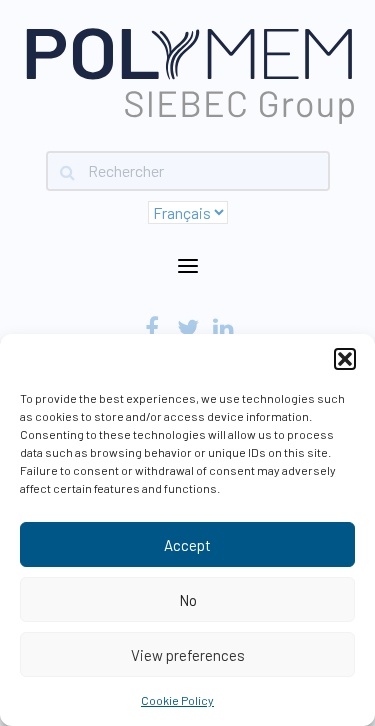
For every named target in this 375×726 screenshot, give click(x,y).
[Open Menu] (188, 267)
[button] (345, 359)
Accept (187, 545)
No (188, 600)
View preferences (188, 655)
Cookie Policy (177, 700)
